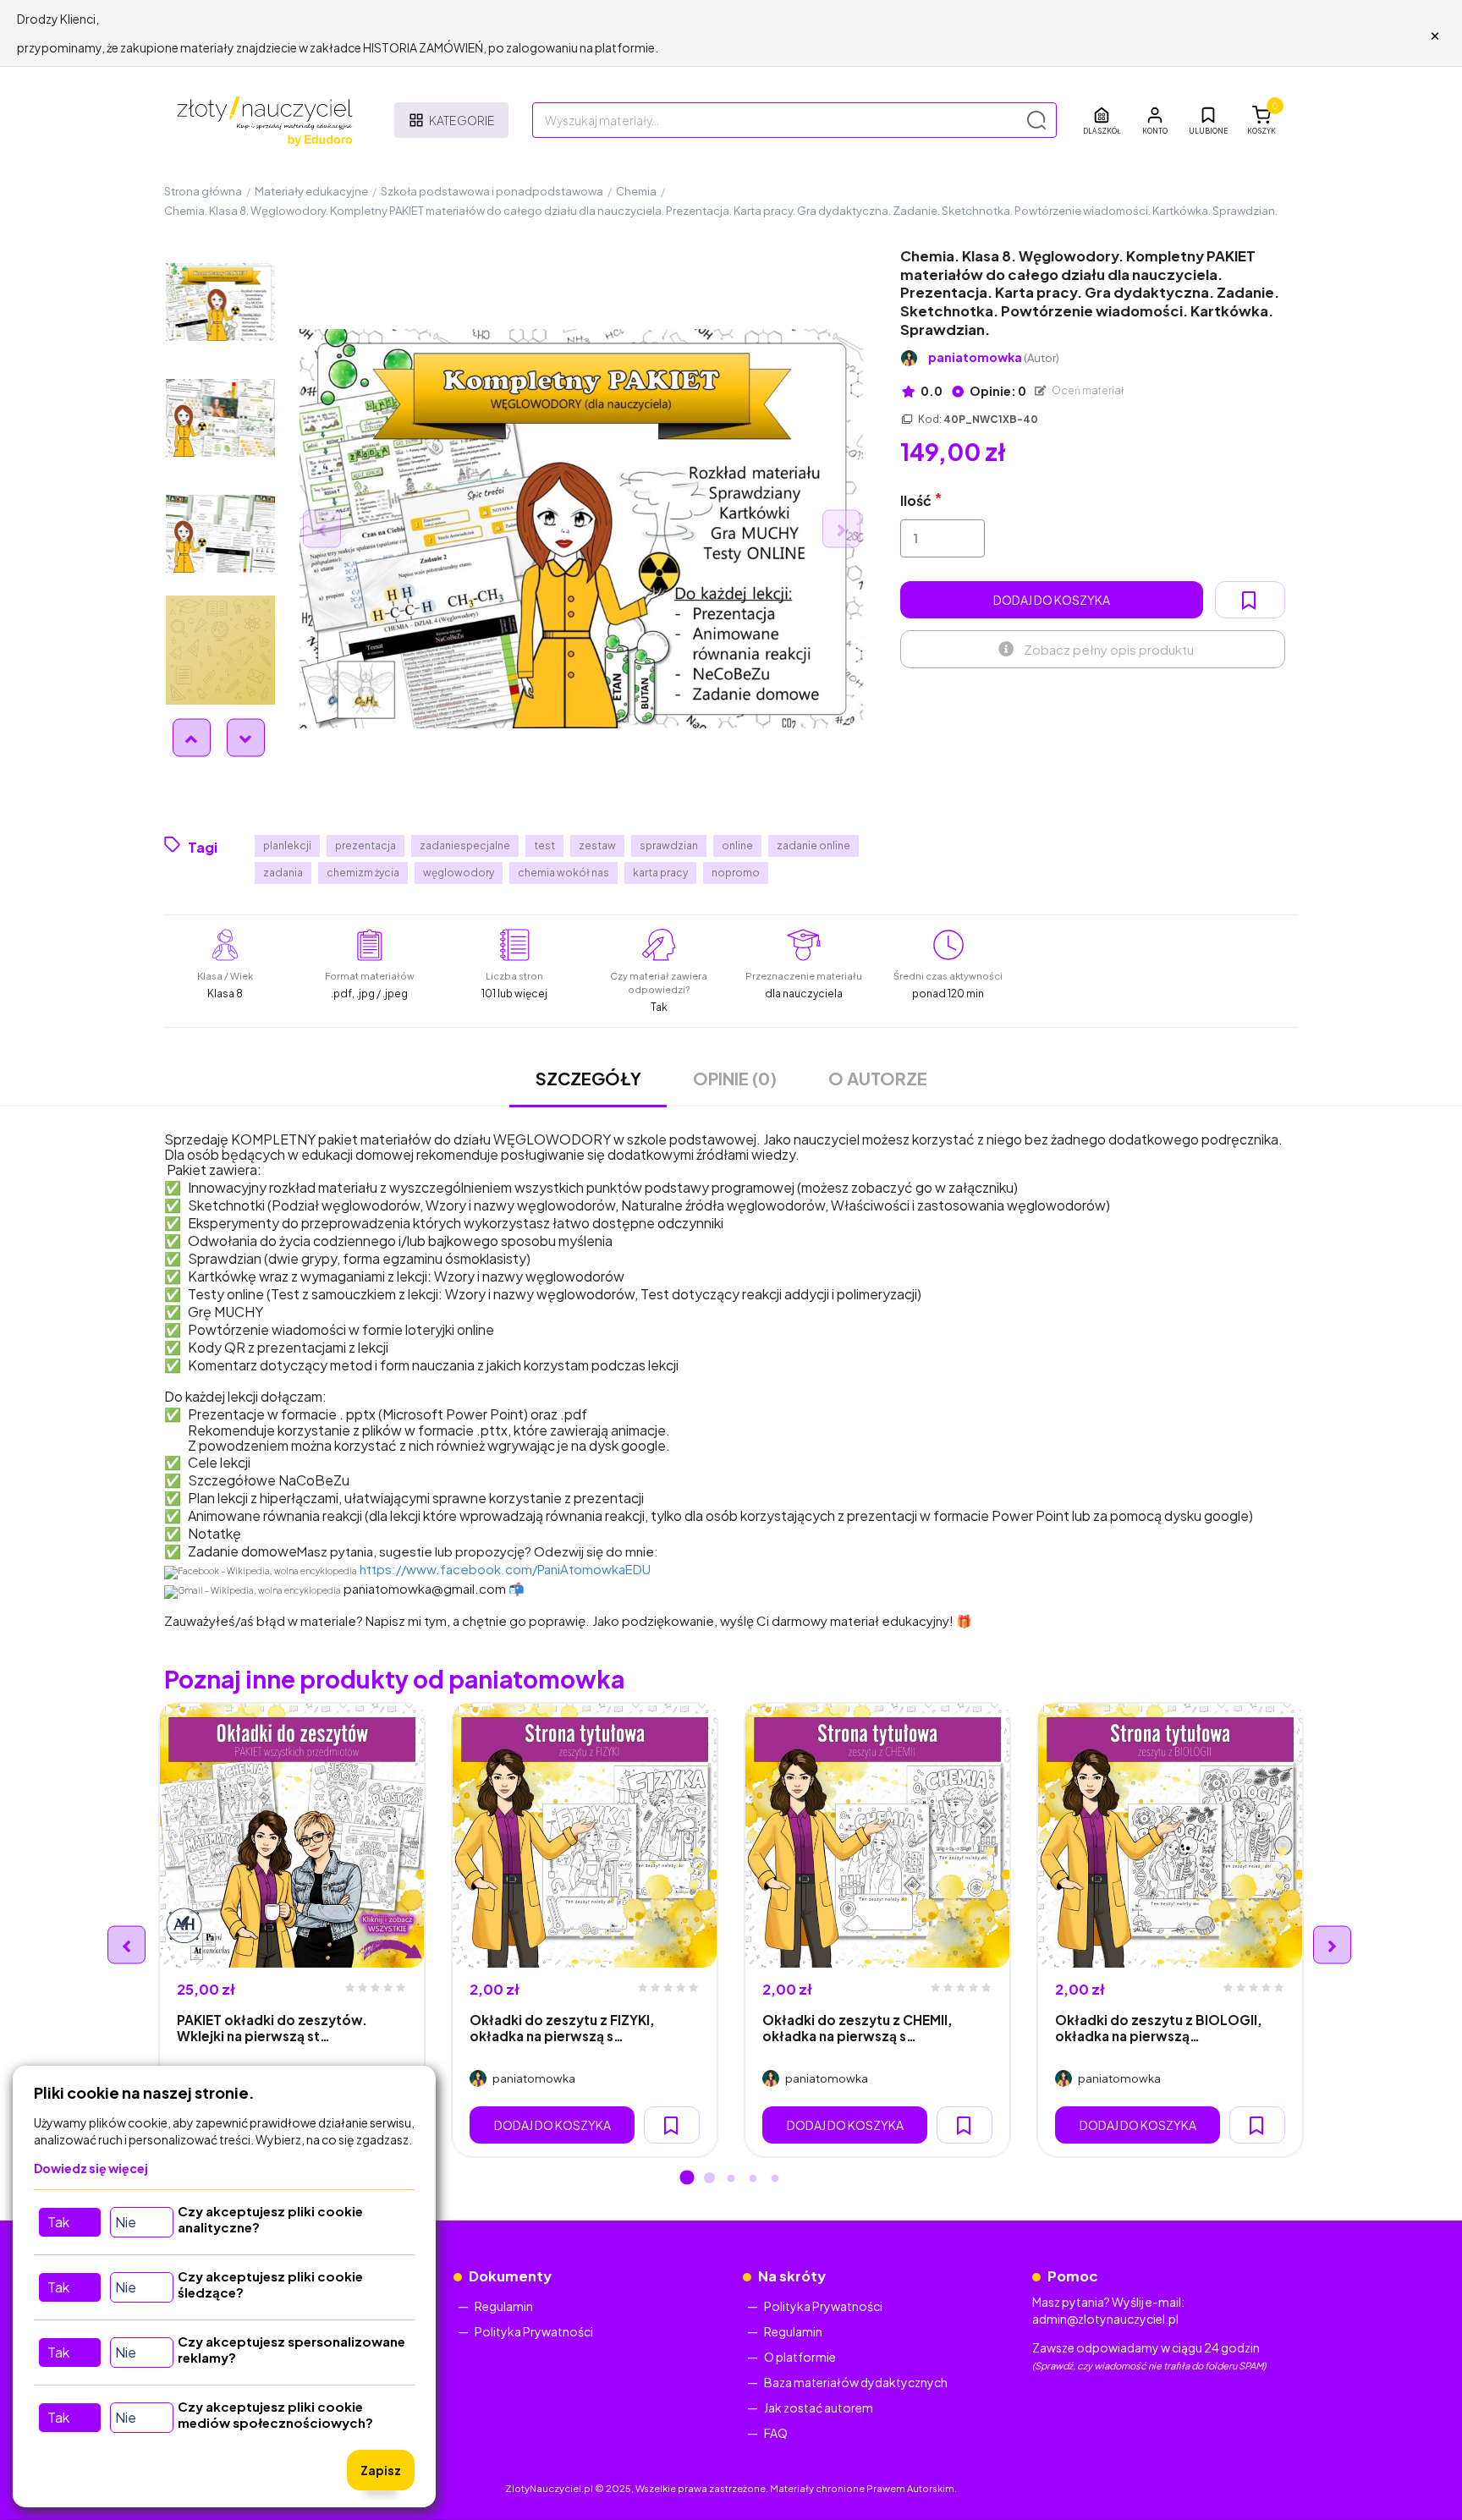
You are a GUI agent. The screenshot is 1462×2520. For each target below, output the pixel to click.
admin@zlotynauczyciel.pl (1105, 2319)
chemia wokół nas (563, 873)
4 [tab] (753, 2179)
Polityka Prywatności (534, 2331)
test (544, 845)
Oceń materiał (1087, 390)
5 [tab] (775, 2179)
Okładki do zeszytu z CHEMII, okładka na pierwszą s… (857, 2028)
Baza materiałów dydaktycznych (856, 2382)
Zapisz (381, 2470)
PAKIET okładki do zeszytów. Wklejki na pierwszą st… (272, 2028)
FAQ (776, 2433)
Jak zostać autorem (819, 2407)
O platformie (800, 2357)
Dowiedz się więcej (91, 2168)
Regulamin (504, 2306)
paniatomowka (994, 357)
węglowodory (459, 873)
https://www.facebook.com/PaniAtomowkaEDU (505, 1569)
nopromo (736, 873)
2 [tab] (709, 2179)
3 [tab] (731, 2179)
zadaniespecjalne (465, 845)
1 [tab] (687, 2179)
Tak (58, 2222)
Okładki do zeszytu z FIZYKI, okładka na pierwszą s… (562, 2028)
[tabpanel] (292, 1930)
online (737, 845)
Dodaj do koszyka (1052, 600)
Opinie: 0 (997, 391)
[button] (1155, 120)
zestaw (597, 845)
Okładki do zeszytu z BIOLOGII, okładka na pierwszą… (1159, 2028)
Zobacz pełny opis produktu (1109, 649)
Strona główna (203, 191)
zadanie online (813, 845)
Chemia (636, 191)
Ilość (916, 500)
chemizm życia (363, 873)
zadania (283, 873)
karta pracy (660, 873)
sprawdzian (669, 845)
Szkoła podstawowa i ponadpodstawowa (492, 191)
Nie (126, 2222)
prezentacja (365, 845)
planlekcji (287, 845)
